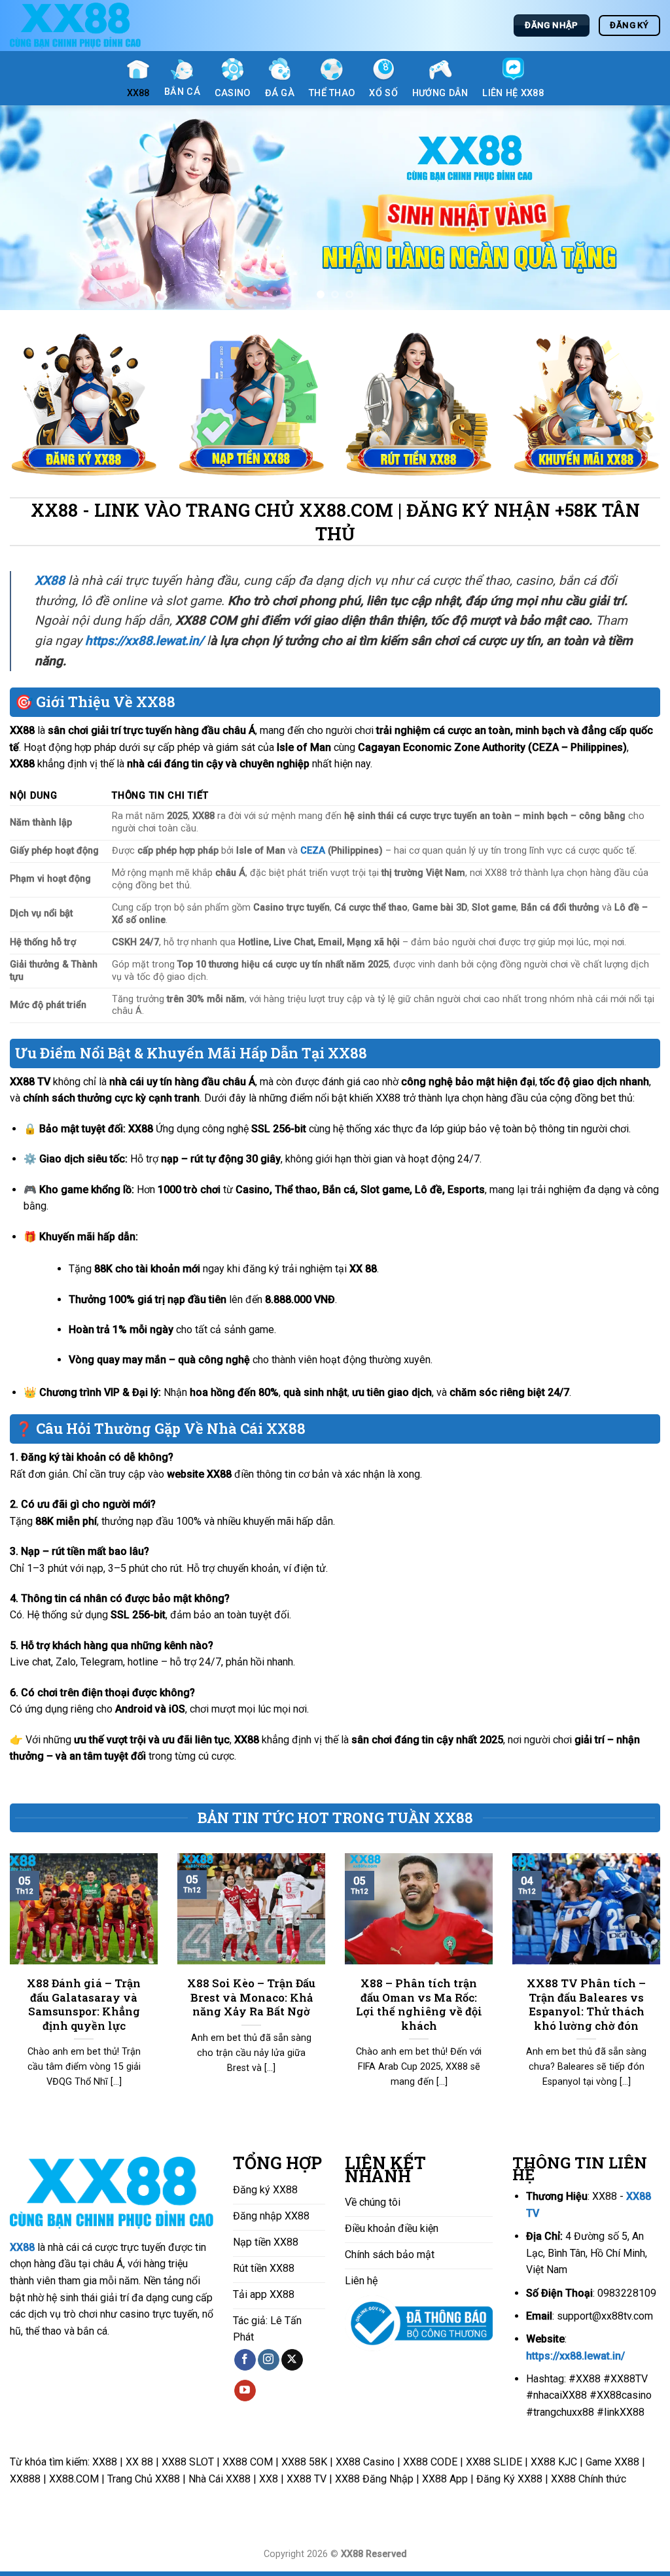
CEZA (313, 855)
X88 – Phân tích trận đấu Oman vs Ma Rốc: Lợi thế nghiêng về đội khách (419, 2009)
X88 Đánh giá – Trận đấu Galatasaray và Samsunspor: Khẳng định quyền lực (84, 2009)
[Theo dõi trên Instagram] (269, 2364)
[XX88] (75, 26)
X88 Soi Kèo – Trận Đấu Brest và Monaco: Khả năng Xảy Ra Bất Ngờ (251, 2002)
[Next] (640, 210)
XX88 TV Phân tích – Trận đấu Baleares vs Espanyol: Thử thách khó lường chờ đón (586, 2009)
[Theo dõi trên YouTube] (245, 2395)
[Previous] (30, 210)
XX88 (22, 2251)
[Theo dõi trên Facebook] (245, 2364)
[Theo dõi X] (292, 2364)
